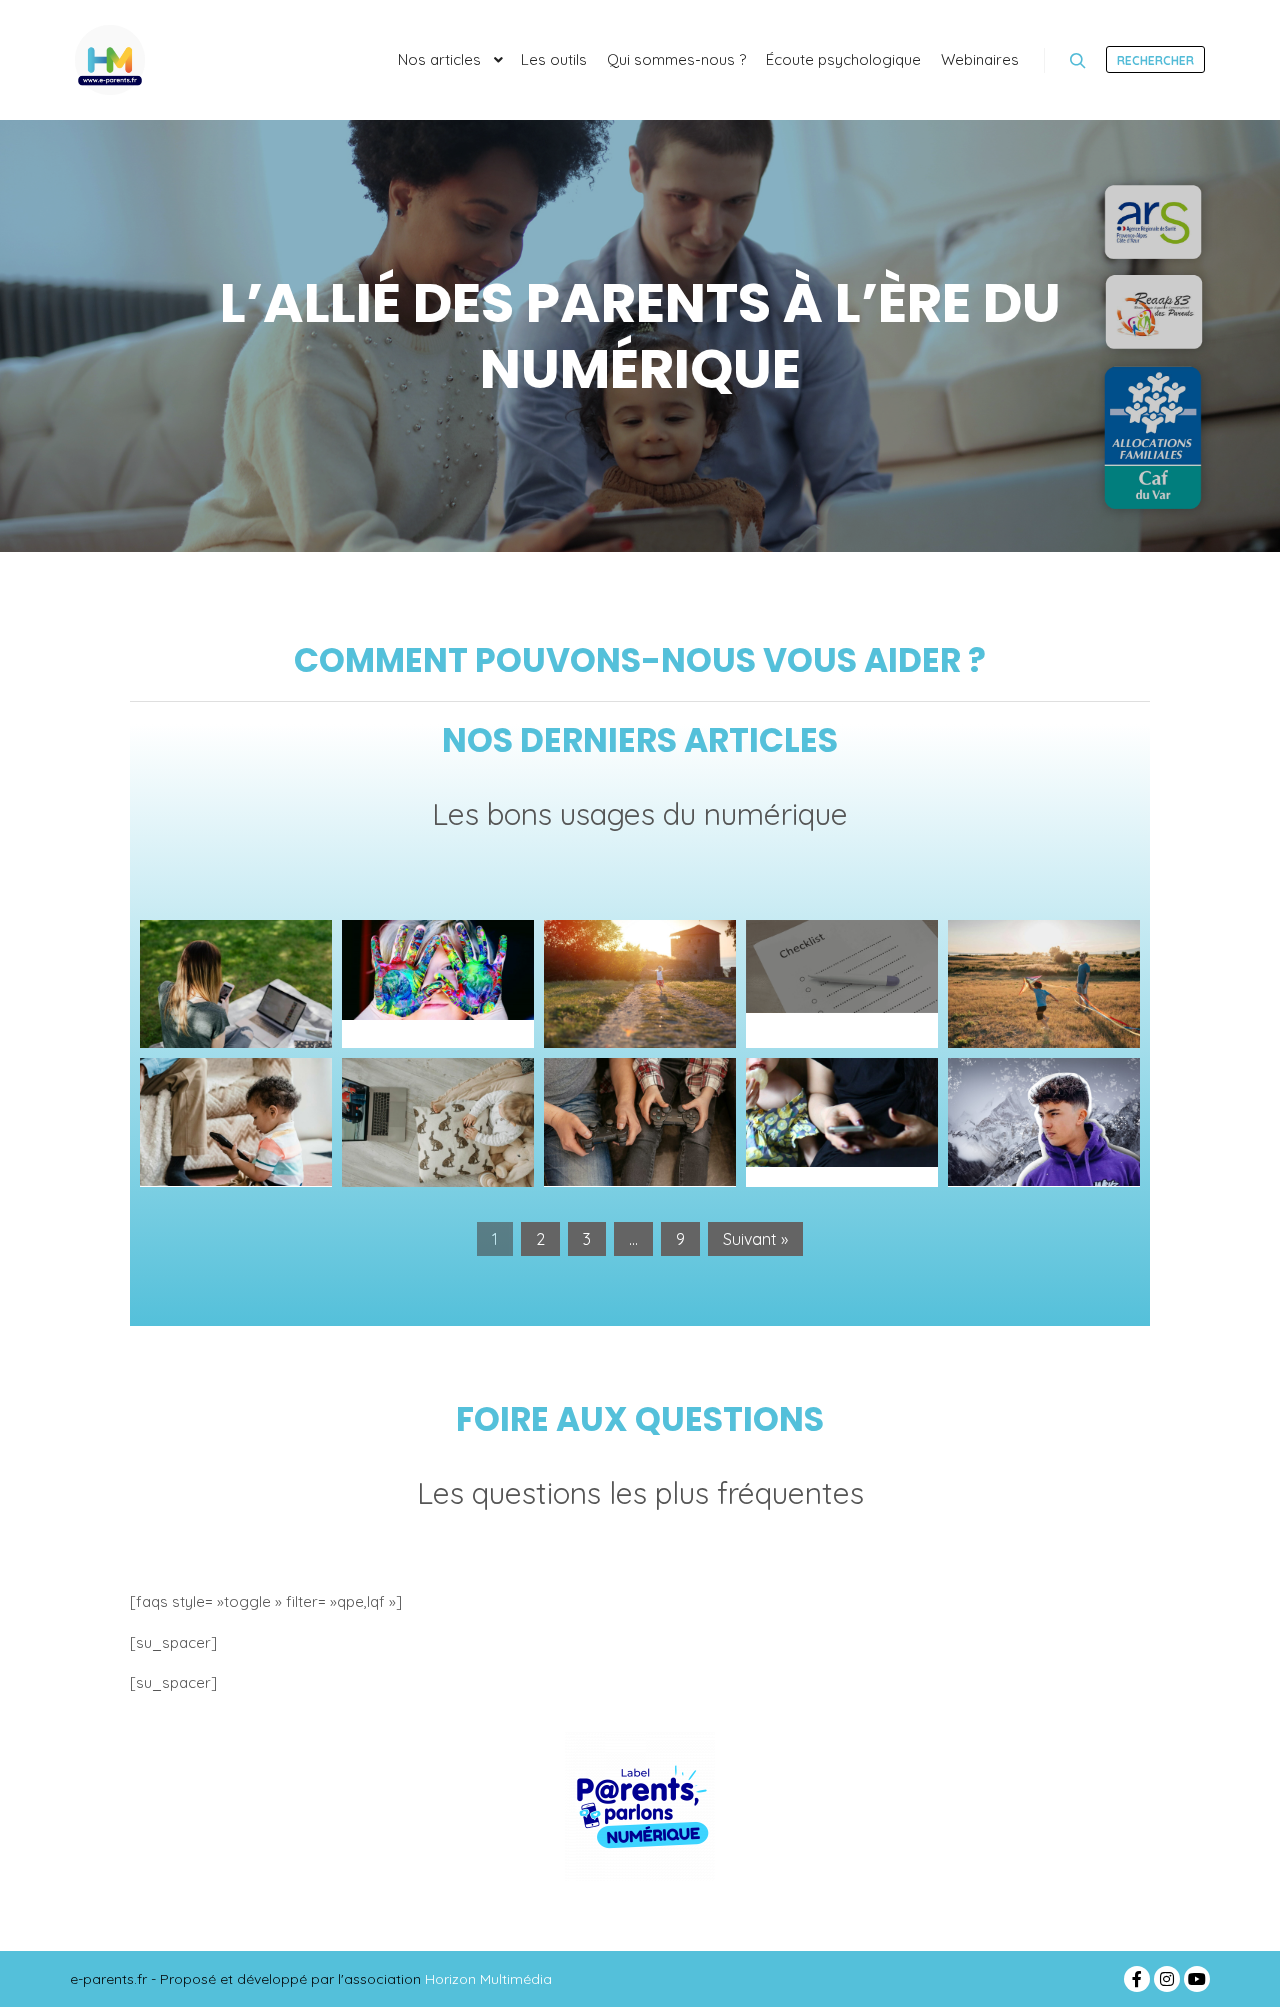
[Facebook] (1137, 1979)
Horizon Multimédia (488, 1979)
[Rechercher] (1078, 61)
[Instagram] (1167, 1979)
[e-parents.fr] (110, 60)
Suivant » (755, 1239)
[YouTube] (1197, 1979)
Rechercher (1155, 60)
